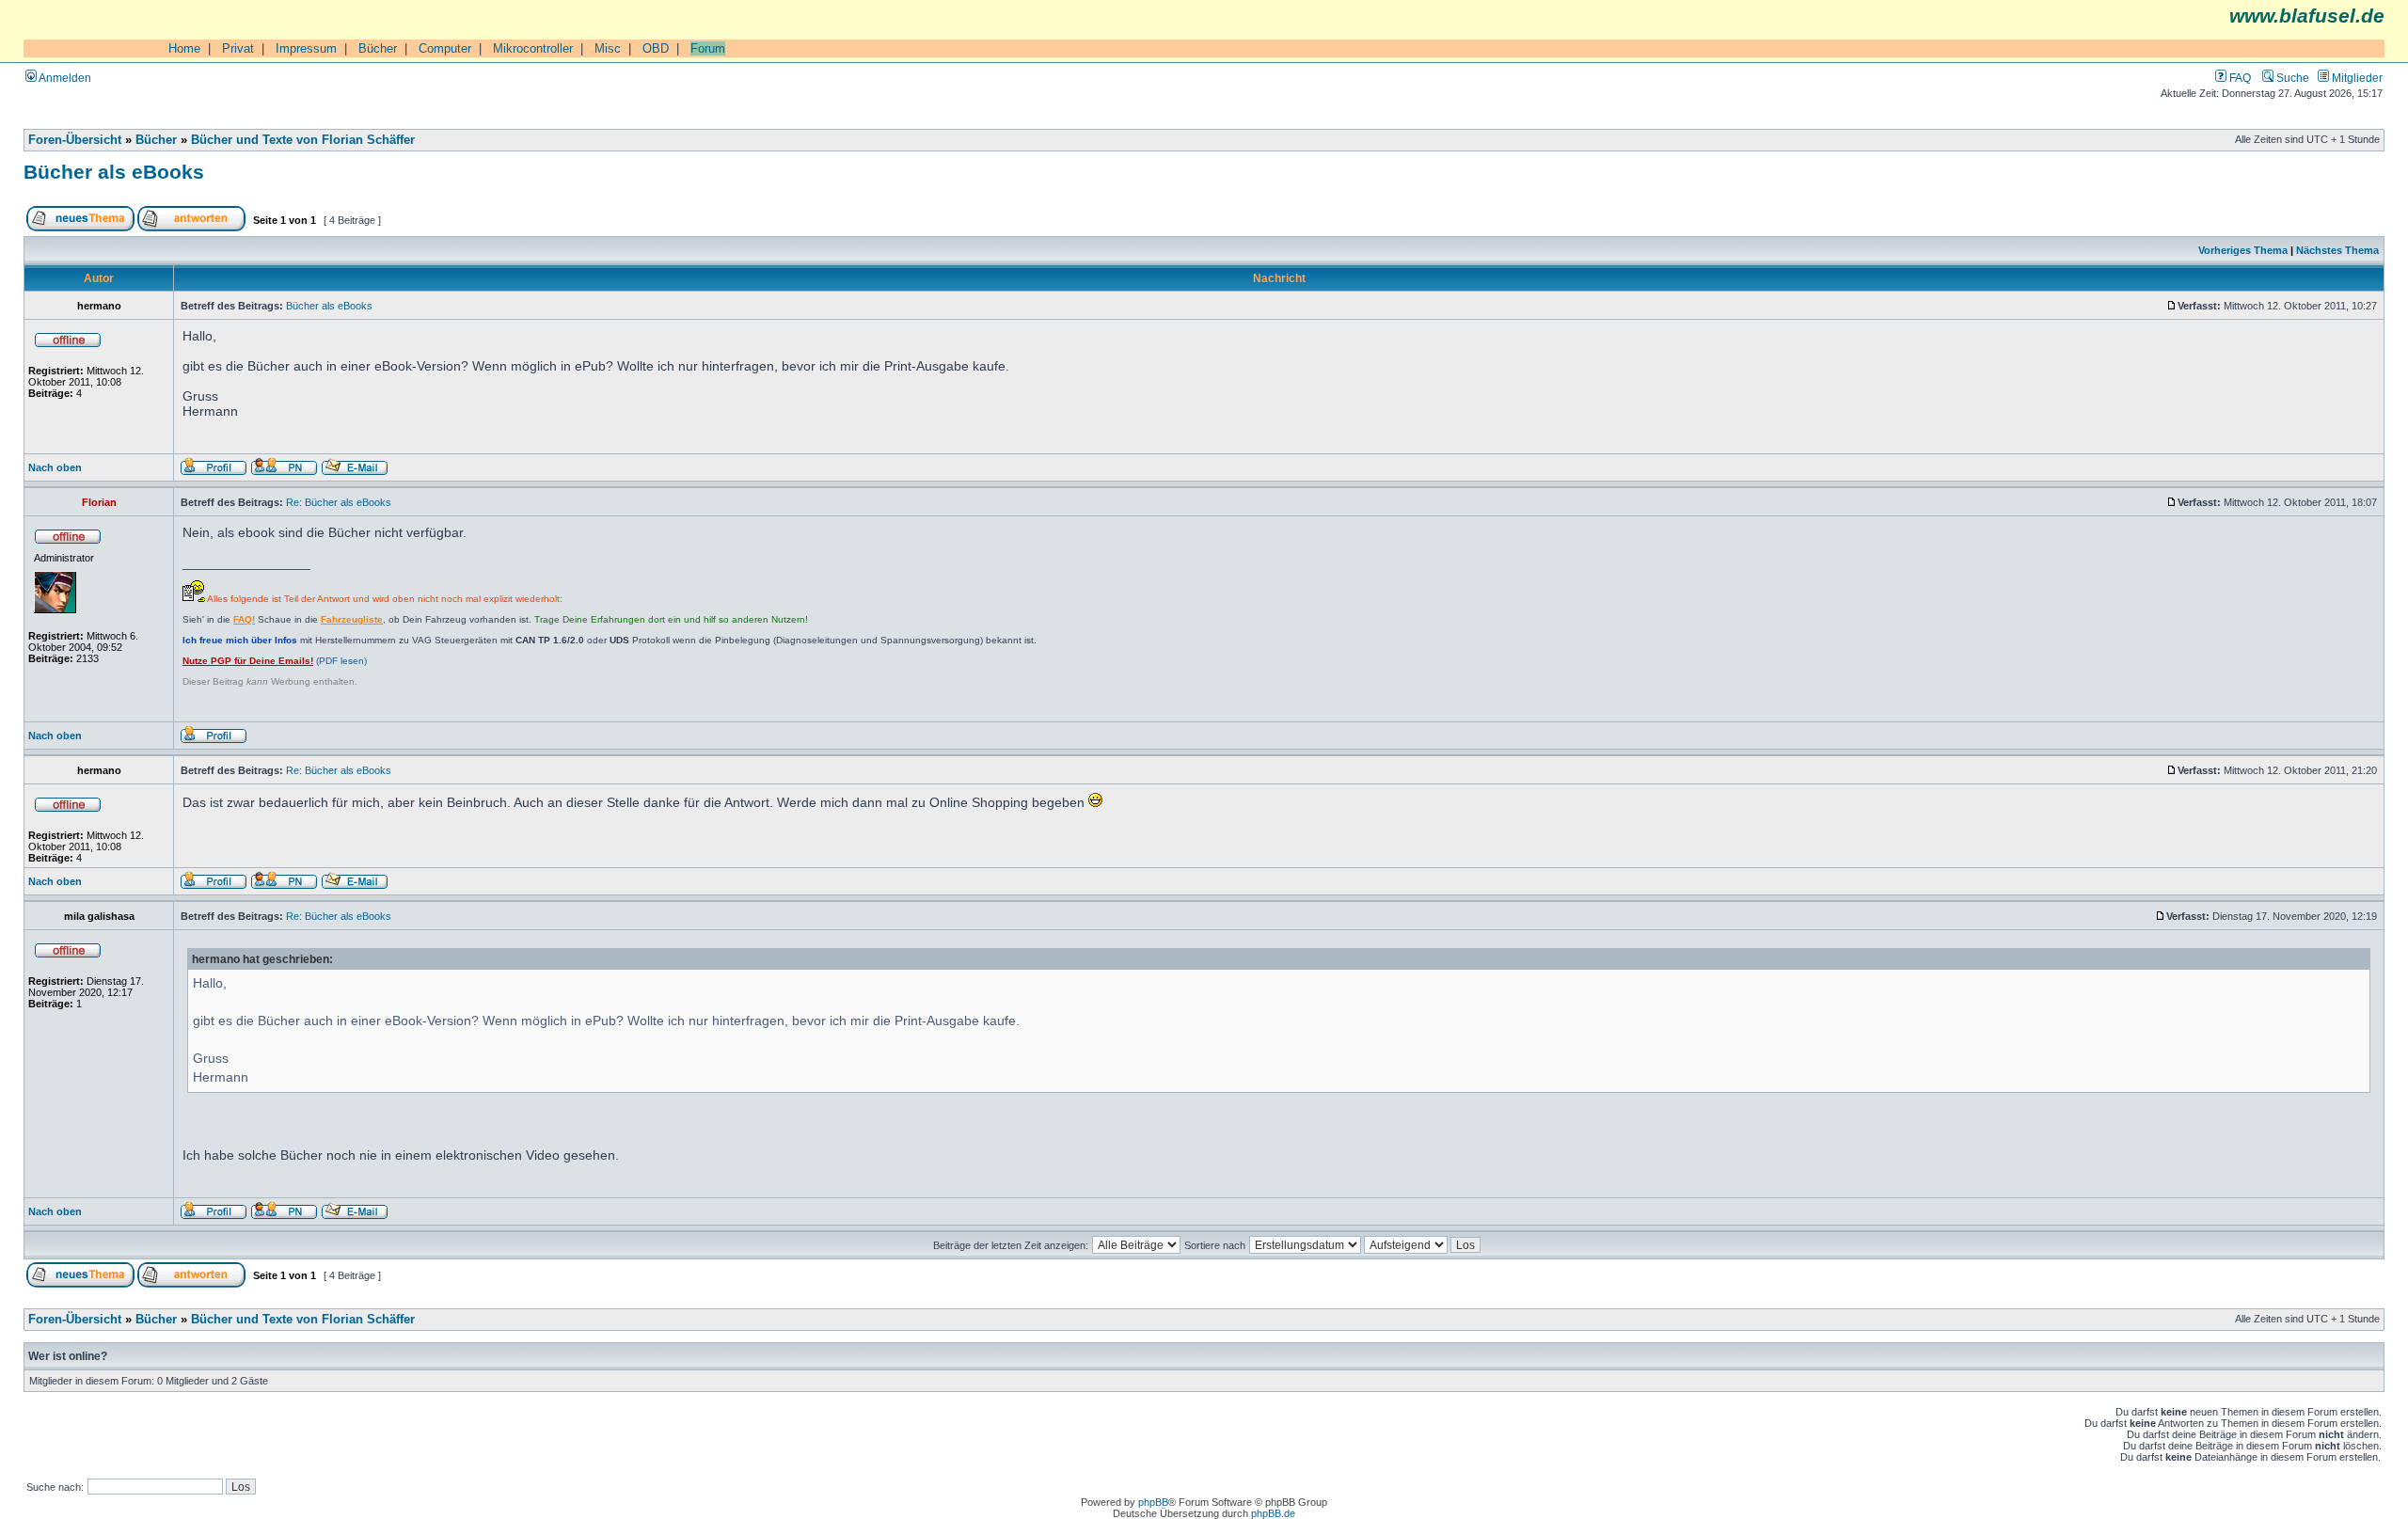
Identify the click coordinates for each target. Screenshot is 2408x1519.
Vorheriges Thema (2243, 250)
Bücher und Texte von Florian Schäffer (303, 140)
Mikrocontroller (533, 48)
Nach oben (55, 467)
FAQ (2239, 78)
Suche (2291, 78)
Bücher (378, 48)
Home (184, 48)
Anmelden (64, 78)
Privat (238, 48)
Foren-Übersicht (75, 140)
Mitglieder (2356, 78)
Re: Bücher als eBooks (339, 502)
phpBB (1153, 1502)
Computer (445, 48)
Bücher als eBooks (114, 172)
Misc (608, 48)
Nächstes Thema (2337, 250)
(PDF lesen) (275, 661)
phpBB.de (1273, 1513)
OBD (656, 48)
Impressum (306, 48)
